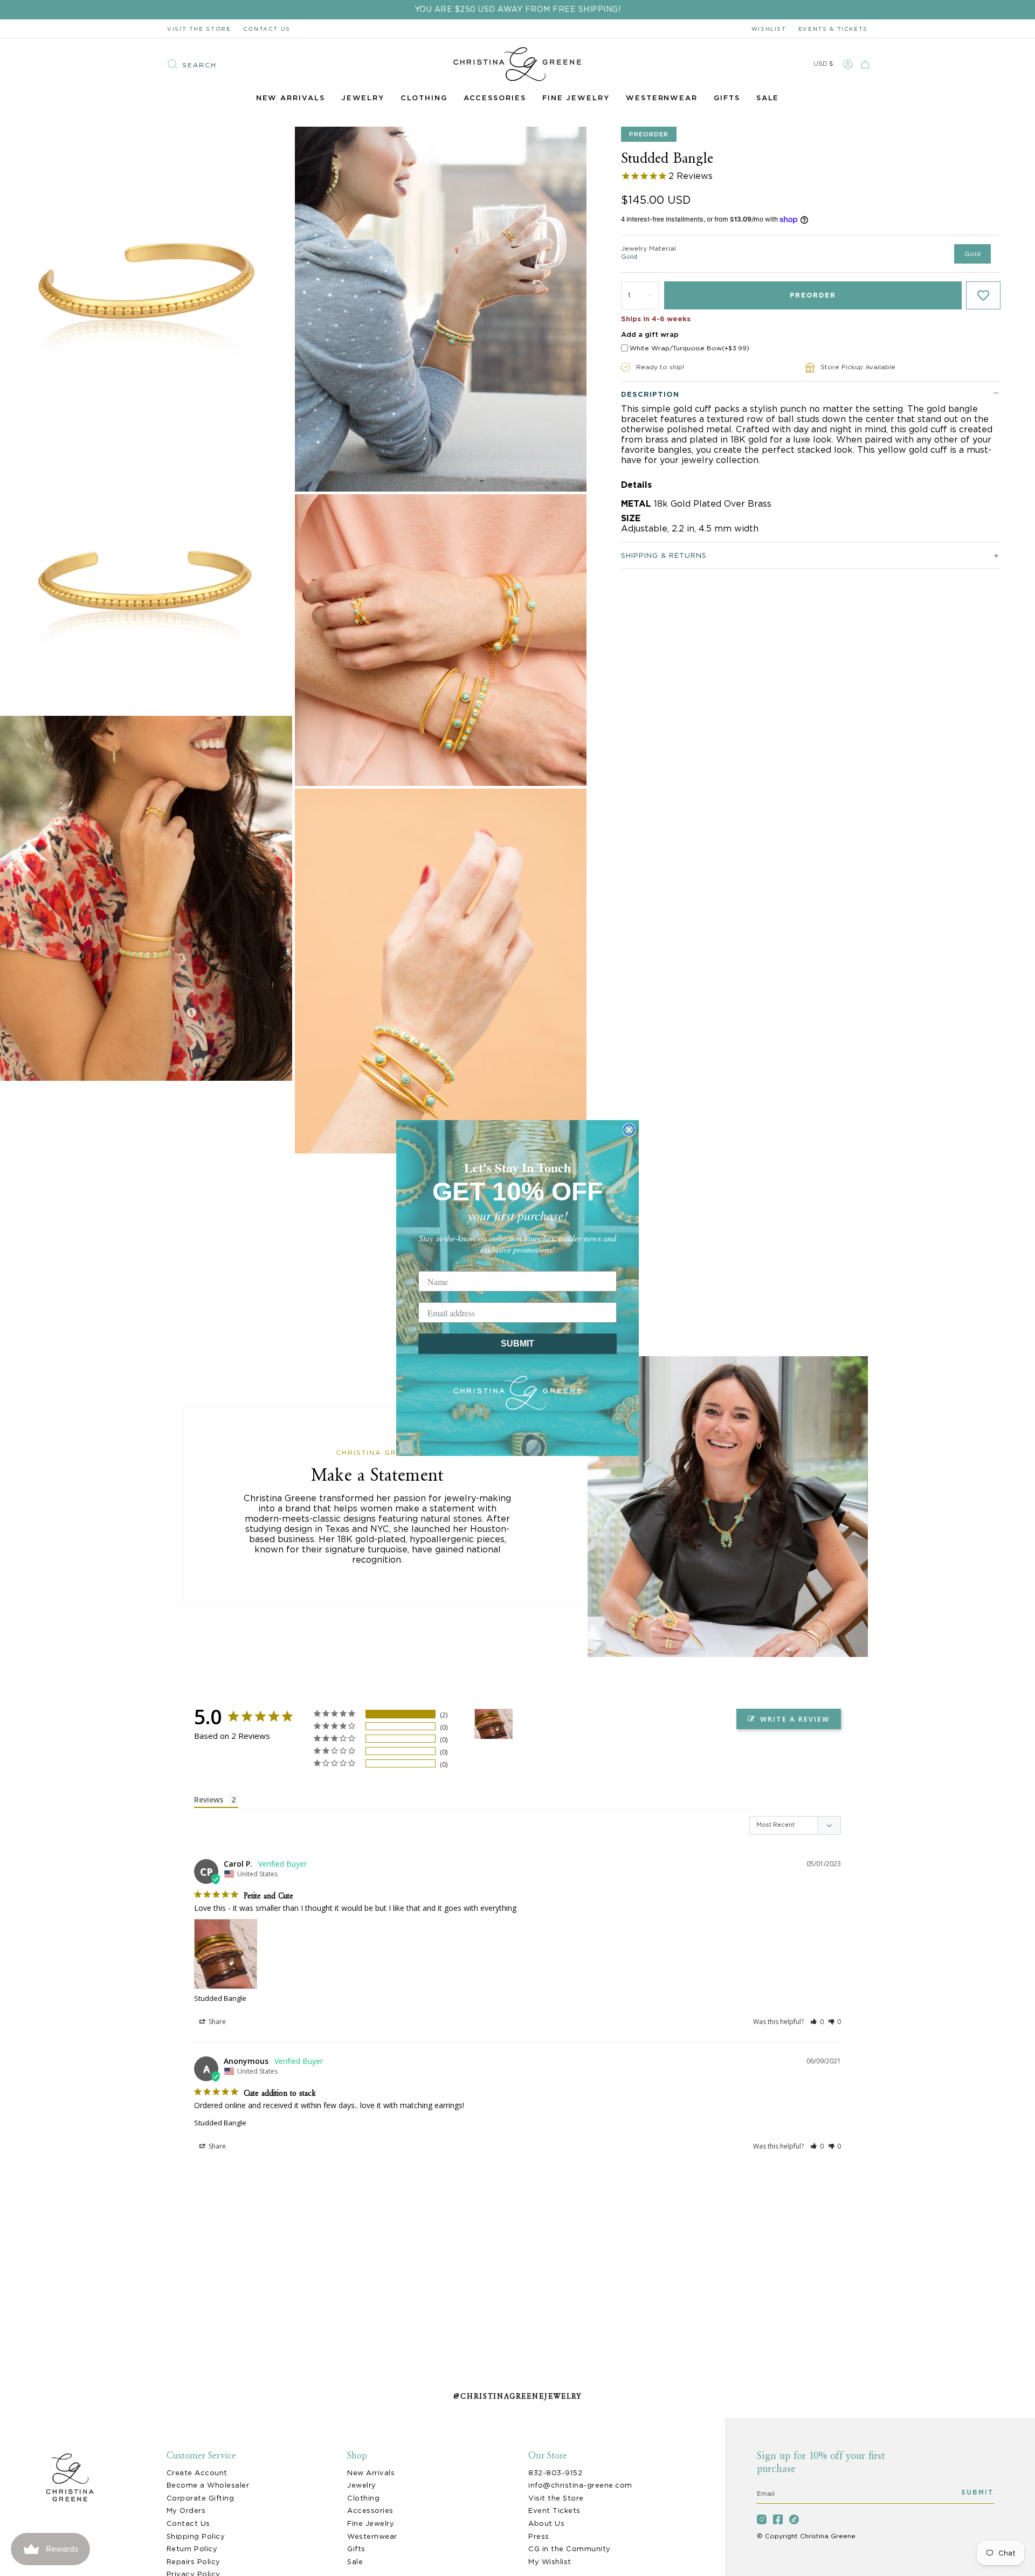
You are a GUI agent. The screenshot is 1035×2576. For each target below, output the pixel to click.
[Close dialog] (629, 1130)
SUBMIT (517, 1344)
